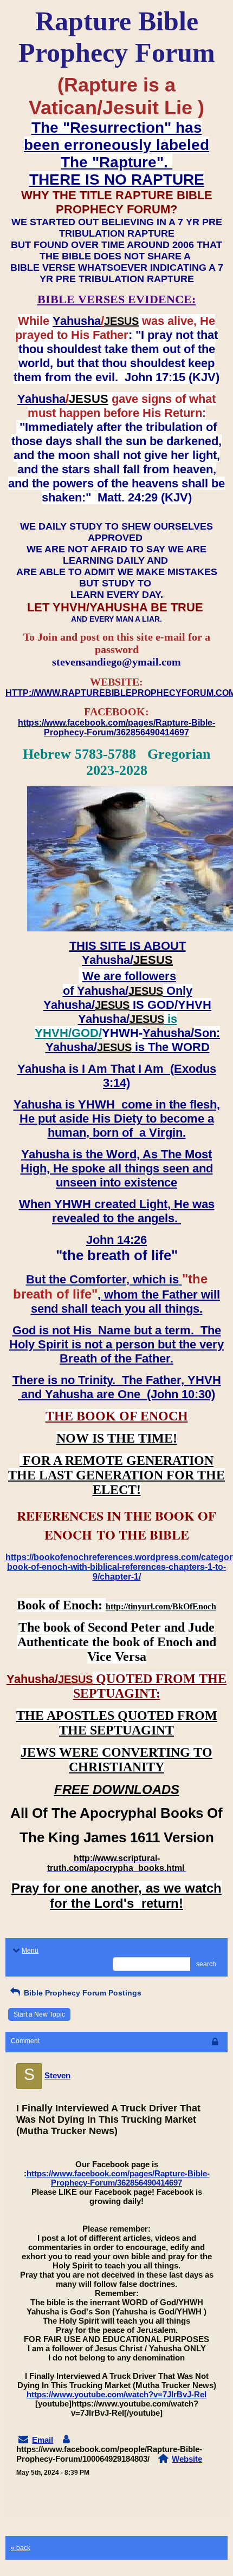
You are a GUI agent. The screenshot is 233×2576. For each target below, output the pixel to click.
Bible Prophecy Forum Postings (82, 1993)
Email (43, 2440)
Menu (30, 1951)
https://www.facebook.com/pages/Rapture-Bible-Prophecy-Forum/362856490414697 (118, 2178)
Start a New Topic (39, 2014)
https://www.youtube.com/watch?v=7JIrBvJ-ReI (116, 2394)
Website (187, 2459)
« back (21, 2548)
